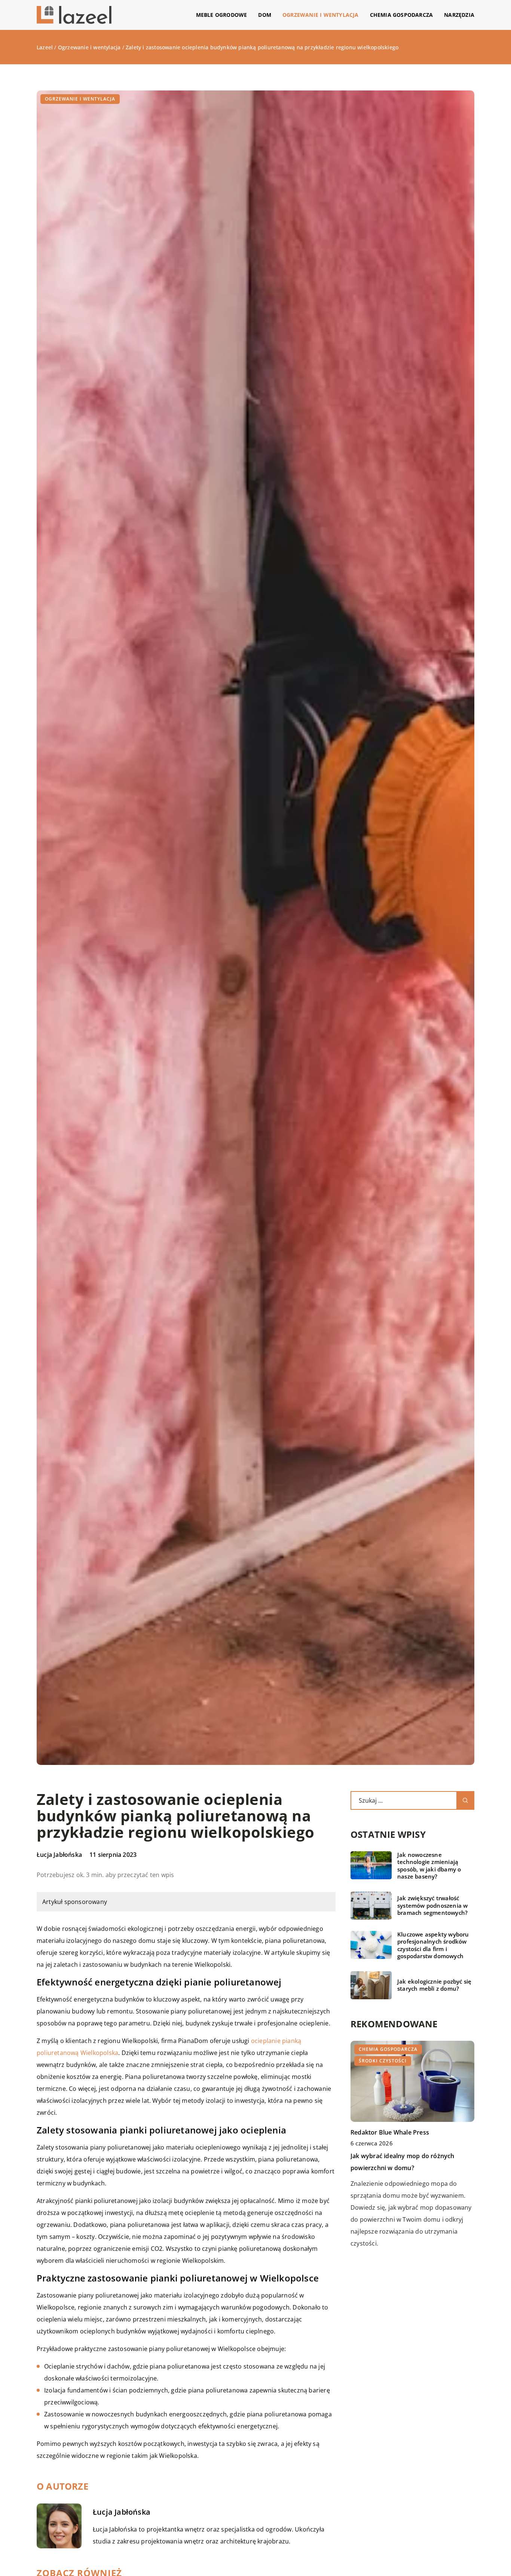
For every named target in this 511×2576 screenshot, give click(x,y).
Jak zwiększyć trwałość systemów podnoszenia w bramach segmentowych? (432, 1905)
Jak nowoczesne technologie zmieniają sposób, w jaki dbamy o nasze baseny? (429, 1866)
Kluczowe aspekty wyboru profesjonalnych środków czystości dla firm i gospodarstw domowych (433, 1945)
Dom (265, 15)
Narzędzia (459, 15)
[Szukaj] (465, 1800)
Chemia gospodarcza (402, 15)
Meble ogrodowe (222, 15)
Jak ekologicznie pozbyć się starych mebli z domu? (434, 1985)
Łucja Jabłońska (59, 1855)
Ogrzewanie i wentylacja (321, 15)
